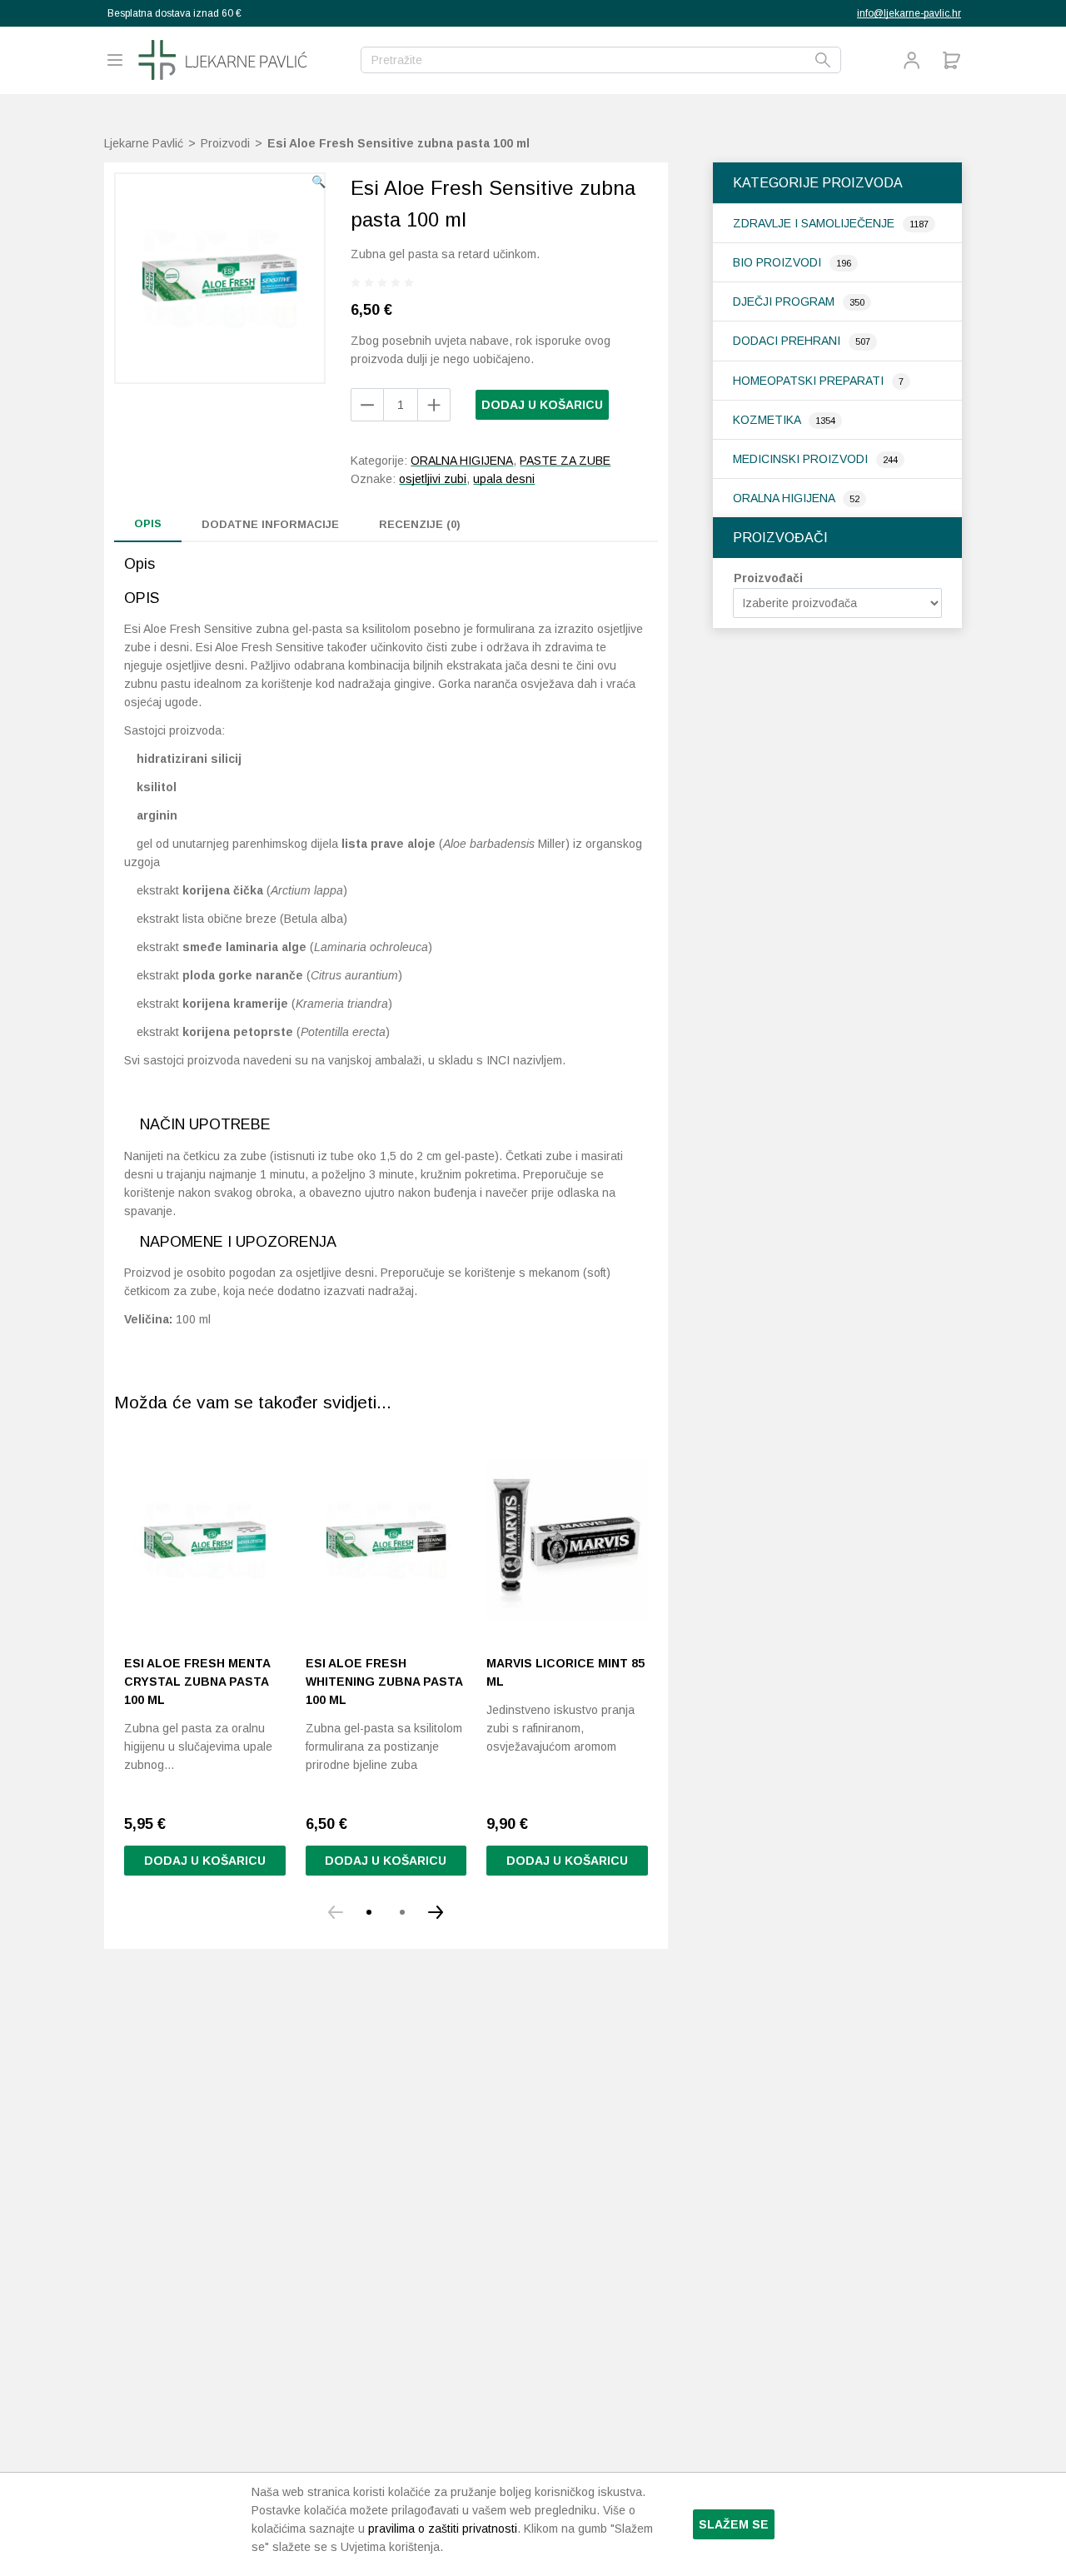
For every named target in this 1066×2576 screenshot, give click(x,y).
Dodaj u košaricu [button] (205, 1861)
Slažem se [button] (734, 2524)
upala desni (504, 479)
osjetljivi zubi (433, 479)
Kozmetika (768, 420)
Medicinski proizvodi (802, 459)
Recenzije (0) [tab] (420, 524)
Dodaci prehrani (788, 341)
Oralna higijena (785, 498)
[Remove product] (434, 405)
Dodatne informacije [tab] (270, 524)
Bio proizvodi (779, 262)
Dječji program (785, 301)
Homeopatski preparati (810, 381)
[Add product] (367, 405)
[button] (319, 182)
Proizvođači (768, 578)
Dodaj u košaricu (542, 405)
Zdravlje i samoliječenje (815, 223)
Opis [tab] (148, 523)
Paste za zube (565, 461)
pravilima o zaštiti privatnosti (443, 2529)
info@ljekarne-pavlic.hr (909, 13)
